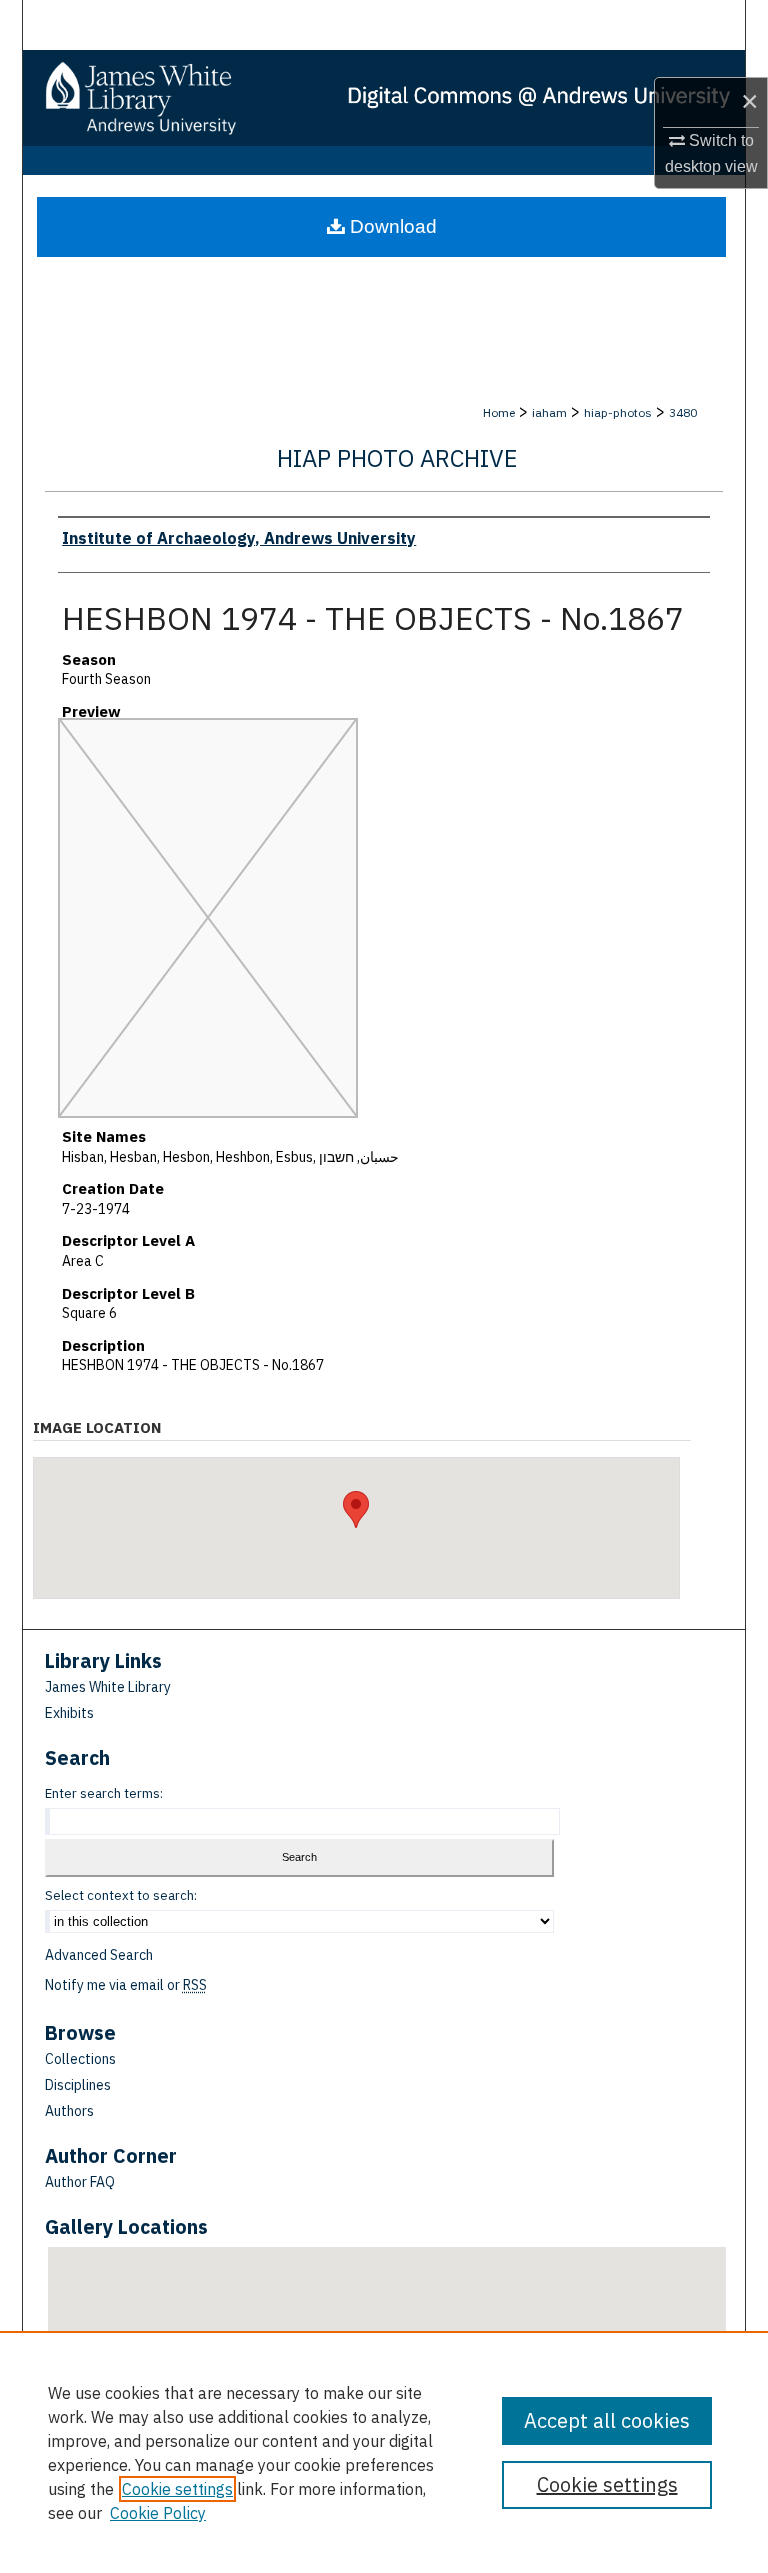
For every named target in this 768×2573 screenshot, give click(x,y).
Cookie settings (177, 2489)
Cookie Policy (158, 2513)
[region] (384, 2452)
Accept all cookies (607, 2420)
